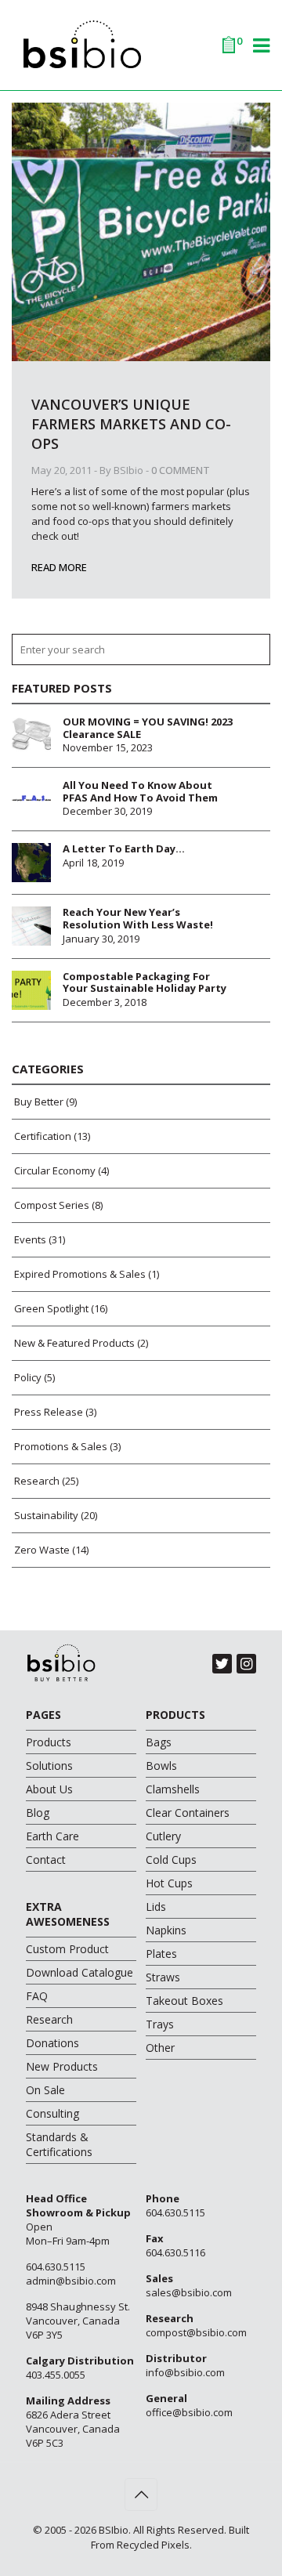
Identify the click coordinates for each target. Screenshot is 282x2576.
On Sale (45, 2090)
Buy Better (39, 1102)
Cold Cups (171, 1860)
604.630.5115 (56, 2267)
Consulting (52, 2113)
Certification (43, 1136)
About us (49, 1789)
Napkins (166, 1930)
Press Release (49, 1412)
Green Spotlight (51, 1308)
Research (37, 1481)
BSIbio (128, 470)
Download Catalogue (80, 1972)
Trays (160, 2024)
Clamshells (173, 1789)
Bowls (161, 1766)
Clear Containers (188, 1813)
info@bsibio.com (185, 2372)
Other (160, 2048)
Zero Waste (42, 1550)
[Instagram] (246, 1664)
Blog (38, 1813)
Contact (46, 1860)
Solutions (49, 1766)
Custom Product (67, 1949)
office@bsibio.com (189, 2412)
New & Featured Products (74, 1343)
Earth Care (52, 1836)
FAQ (37, 1996)
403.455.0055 (56, 2375)
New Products (62, 2066)
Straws (163, 1977)
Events (30, 1239)
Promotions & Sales (61, 1446)
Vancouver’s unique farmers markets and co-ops (131, 424)
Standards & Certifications (59, 2144)
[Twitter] (222, 1664)
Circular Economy (55, 1170)
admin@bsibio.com (71, 2281)
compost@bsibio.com (196, 2332)
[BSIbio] (141, 43)
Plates (161, 1954)
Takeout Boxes (184, 2001)
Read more (59, 567)
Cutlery (163, 1836)
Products (49, 1742)
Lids (156, 1907)
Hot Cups (169, 1883)
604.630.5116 (175, 2252)
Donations (52, 2043)
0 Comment (181, 470)
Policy (28, 1377)
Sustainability (46, 1515)
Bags (159, 1742)
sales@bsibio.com (189, 2292)
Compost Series (52, 1205)
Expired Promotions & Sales (80, 1274)
